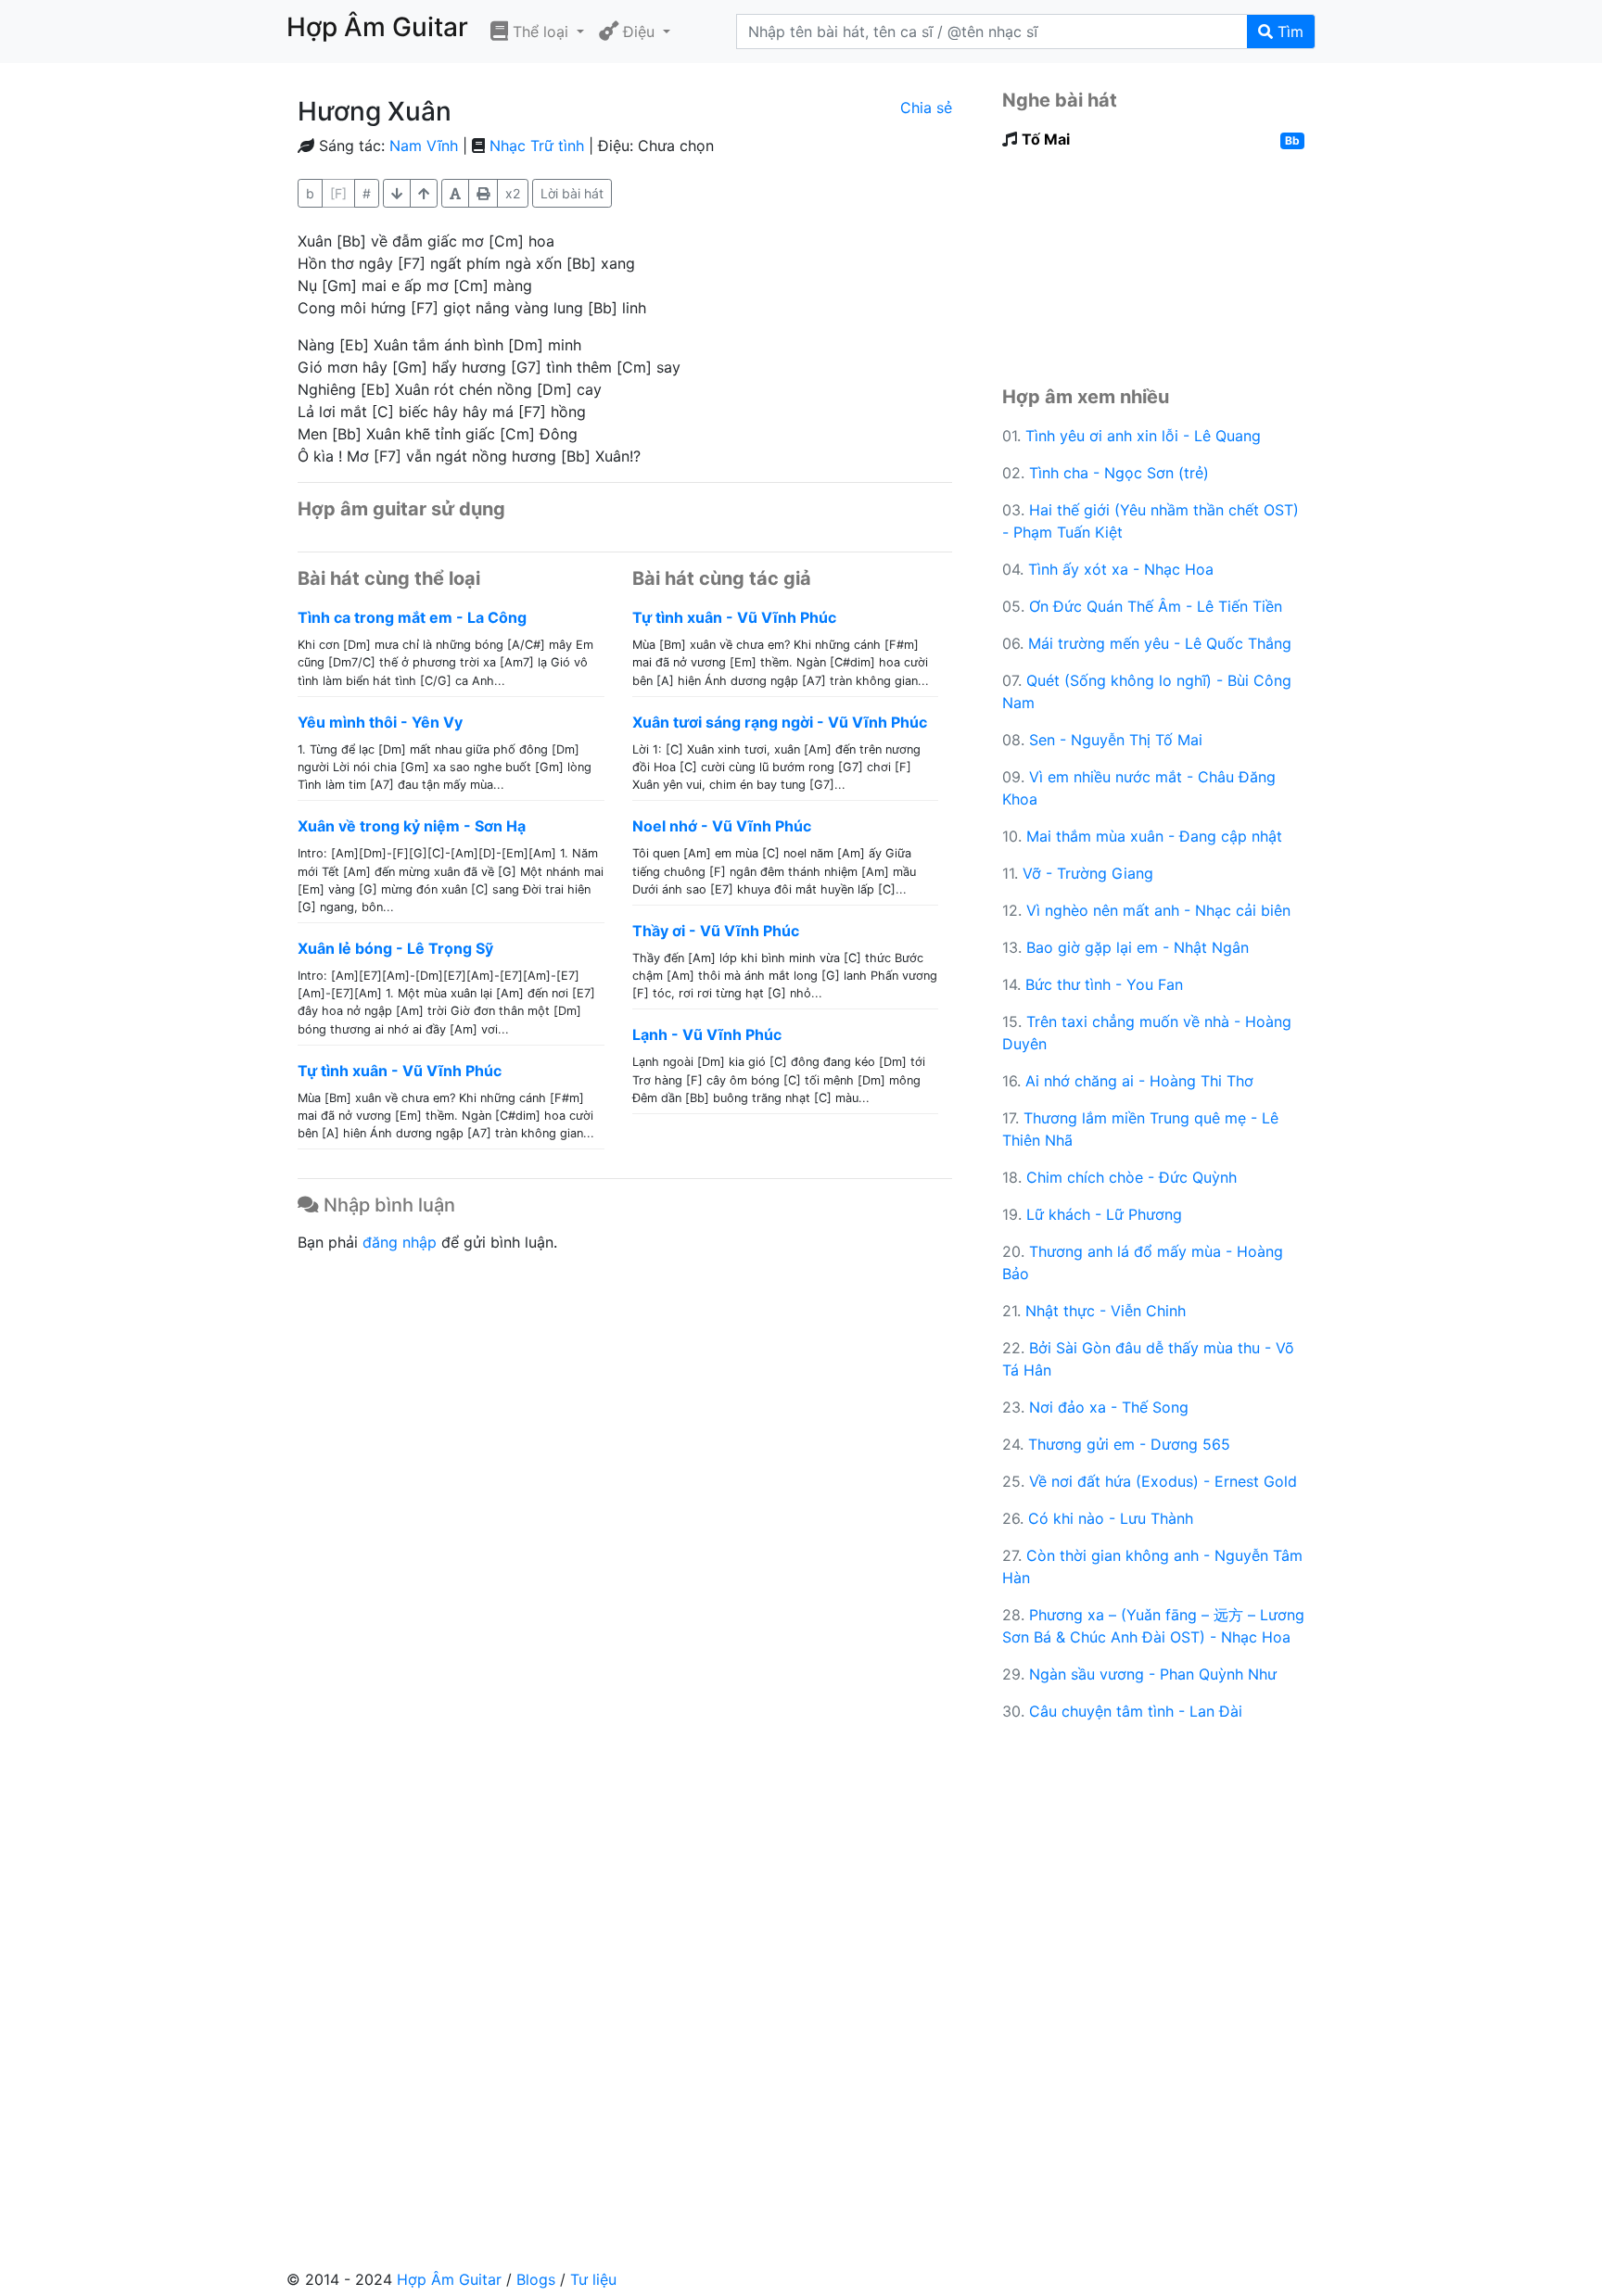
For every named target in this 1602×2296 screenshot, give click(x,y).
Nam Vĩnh (424, 146)
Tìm (1288, 32)
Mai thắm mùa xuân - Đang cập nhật (1154, 836)
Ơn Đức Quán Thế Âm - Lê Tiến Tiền (1156, 606)
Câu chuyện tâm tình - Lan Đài (1136, 1711)
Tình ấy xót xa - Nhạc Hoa (1121, 569)
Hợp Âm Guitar (449, 2279)
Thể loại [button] (540, 32)
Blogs (536, 2279)
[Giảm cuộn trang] (424, 193)
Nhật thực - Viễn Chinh (1106, 1311)
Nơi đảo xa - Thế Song (1109, 1407)
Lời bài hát (572, 193)
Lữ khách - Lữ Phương (1104, 1214)
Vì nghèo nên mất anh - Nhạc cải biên (1158, 910)
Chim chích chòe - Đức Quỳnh (1132, 1177)
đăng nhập (400, 1242)
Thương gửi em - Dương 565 (1129, 1444)
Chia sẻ (926, 108)
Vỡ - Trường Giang (1088, 873)
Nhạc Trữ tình (537, 146)
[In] (483, 193)
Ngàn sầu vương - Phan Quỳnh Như (1153, 1674)
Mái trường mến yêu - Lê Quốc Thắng (1160, 643)
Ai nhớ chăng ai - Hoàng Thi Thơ (1139, 1081)
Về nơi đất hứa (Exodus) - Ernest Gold (1163, 1481)
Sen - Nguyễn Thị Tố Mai (1116, 740)
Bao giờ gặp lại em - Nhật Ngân (1138, 947)
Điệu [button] (639, 32)
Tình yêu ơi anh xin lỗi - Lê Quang (1143, 436)
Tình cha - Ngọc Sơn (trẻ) (1119, 473)
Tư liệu (593, 2279)
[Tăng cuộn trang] (397, 193)
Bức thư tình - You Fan (1104, 984)
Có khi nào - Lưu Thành (1111, 1518)
